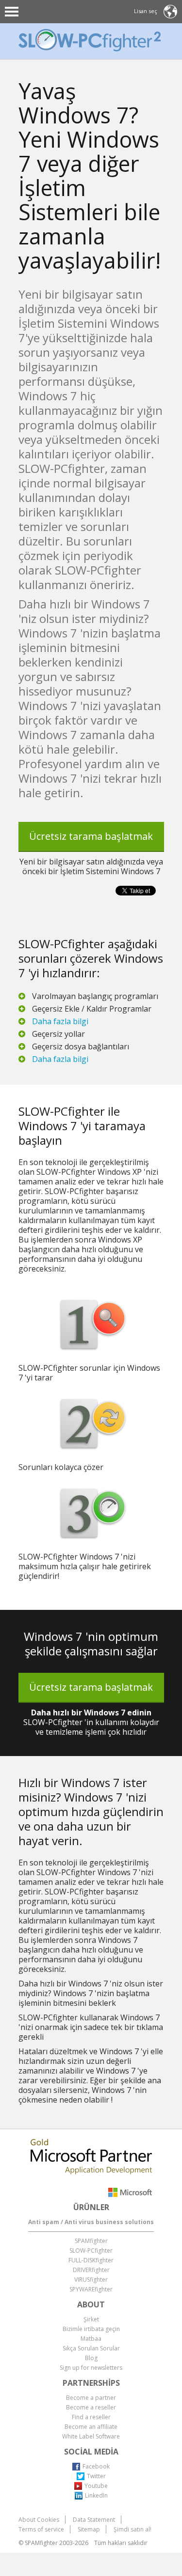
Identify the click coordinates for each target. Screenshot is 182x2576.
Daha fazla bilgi (60, 1021)
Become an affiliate (91, 2427)
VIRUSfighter (91, 2280)
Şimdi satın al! (132, 2529)
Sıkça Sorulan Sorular (91, 2348)
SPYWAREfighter (91, 2289)
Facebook (96, 2466)
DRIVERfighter (91, 2270)
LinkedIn (96, 2495)
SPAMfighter (91, 2241)
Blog (91, 2358)
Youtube (96, 2486)
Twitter (96, 2476)
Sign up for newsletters (91, 2368)
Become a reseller (91, 2407)
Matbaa (91, 2339)
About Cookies (39, 2520)
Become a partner (91, 2398)
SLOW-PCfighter (91, 2250)
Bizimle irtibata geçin (91, 2329)
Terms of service (41, 2529)
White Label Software (91, 2436)
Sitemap (89, 2529)
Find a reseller (91, 2417)
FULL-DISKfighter (91, 2260)
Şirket (91, 2319)
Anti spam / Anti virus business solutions (91, 2222)
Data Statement (94, 2520)
